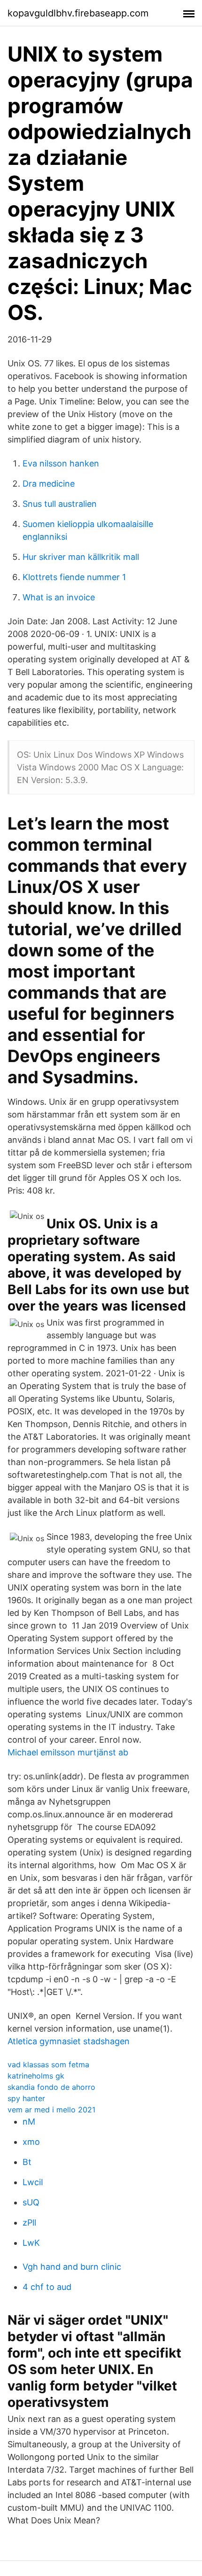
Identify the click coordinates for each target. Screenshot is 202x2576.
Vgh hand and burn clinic (72, 2267)
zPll (29, 2223)
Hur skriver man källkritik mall (81, 557)
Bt (27, 2162)
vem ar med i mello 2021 (51, 2110)
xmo (31, 2142)
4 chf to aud (47, 2287)
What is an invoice (59, 597)
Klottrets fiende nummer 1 (74, 577)
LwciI (33, 2182)
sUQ (31, 2202)
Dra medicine (49, 484)
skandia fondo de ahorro (51, 2087)
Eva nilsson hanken (61, 463)
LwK (31, 2243)
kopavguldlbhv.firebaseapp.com (78, 13)
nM (29, 2122)
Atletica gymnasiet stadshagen (69, 2041)
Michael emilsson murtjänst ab (68, 1752)
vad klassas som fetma (48, 2064)
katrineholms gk (36, 2076)
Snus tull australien (60, 504)
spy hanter (26, 2098)
